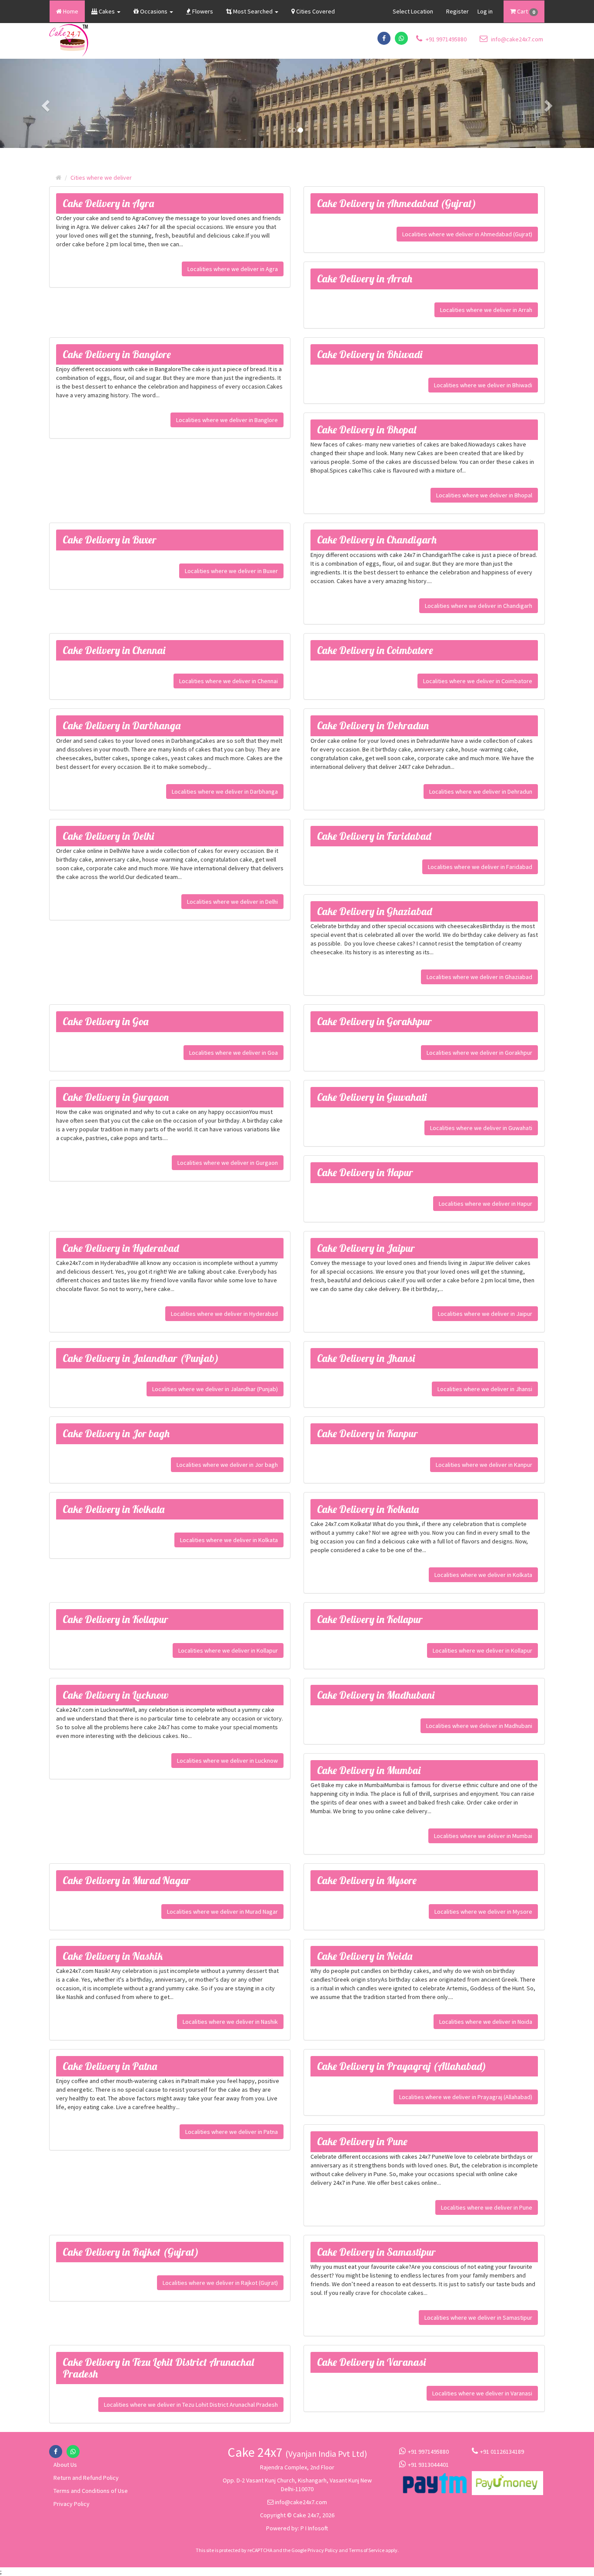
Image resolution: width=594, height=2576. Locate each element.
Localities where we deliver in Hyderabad (224, 1314)
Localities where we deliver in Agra (233, 269)
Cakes (107, 11)
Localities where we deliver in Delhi (232, 902)
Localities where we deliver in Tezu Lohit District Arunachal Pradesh (191, 2405)
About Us (65, 2465)
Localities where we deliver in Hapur (486, 1204)
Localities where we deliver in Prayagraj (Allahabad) (466, 2097)
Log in (485, 11)
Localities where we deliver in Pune (487, 2207)
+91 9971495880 (445, 39)
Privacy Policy (72, 2504)
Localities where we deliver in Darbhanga (225, 792)
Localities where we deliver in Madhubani (479, 1726)
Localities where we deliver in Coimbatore (478, 681)
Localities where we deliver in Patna (232, 2132)
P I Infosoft (314, 2528)
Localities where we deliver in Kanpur (484, 1465)
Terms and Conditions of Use (91, 2491)
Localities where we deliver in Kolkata (229, 1540)
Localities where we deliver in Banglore (227, 420)
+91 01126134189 (502, 2452)
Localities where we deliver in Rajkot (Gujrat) (220, 2283)
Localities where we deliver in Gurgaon (228, 1163)
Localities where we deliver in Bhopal (484, 495)
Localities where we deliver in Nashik (230, 2022)
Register (457, 11)
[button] (45, 103)
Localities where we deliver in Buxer (231, 571)
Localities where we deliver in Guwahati (481, 1128)
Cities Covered (315, 11)
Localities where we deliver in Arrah (486, 310)
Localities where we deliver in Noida (486, 2022)
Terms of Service (367, 2550)
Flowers (202, 11)
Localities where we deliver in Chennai (229, 681)
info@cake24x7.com (516, 39)
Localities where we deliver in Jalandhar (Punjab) (215, 1389)
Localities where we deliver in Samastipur (478, 2318)
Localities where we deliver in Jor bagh (227, 1465)
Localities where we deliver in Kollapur (228, 1650)
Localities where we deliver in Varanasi (482, 2393)
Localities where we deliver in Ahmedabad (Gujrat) (467, 234)
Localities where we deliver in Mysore (483, 1912)
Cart (525, 11)
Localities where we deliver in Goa (234, 1053)
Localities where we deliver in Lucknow (227, 1761)
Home (70, 11)
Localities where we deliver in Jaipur (485, 1314)
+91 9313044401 (428, 2465)
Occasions (154, 11)
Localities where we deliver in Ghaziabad (479, 977)
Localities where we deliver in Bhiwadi (483, 385)
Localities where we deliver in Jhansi (485, 1389)
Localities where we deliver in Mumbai (483, 1836)
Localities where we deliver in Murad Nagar (222, 1912)
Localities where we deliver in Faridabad (480, 867)
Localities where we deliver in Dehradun (481, 792)
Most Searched (253, 11)
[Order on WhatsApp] (401, 38)
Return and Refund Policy (86, 2478)
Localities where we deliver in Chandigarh (479, 606)
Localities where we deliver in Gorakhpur (479, 1053)
